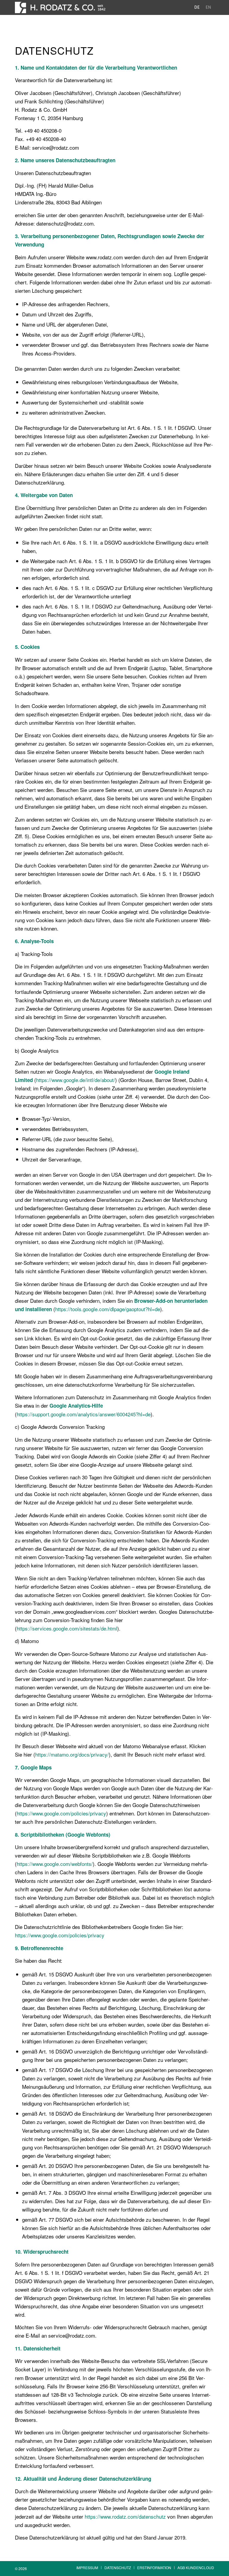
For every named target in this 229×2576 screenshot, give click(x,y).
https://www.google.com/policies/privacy (61, 1813)
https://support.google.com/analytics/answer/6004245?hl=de (84, 1414)
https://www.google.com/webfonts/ (55, 1864)
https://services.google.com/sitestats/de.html (67, 1628)
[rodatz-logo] (60, 7)
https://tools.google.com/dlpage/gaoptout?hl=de (108, 1309)
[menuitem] (87, 2568)
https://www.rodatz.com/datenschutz (125, 2516)
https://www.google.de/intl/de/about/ (76, 1080)
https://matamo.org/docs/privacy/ (72, 1754)
